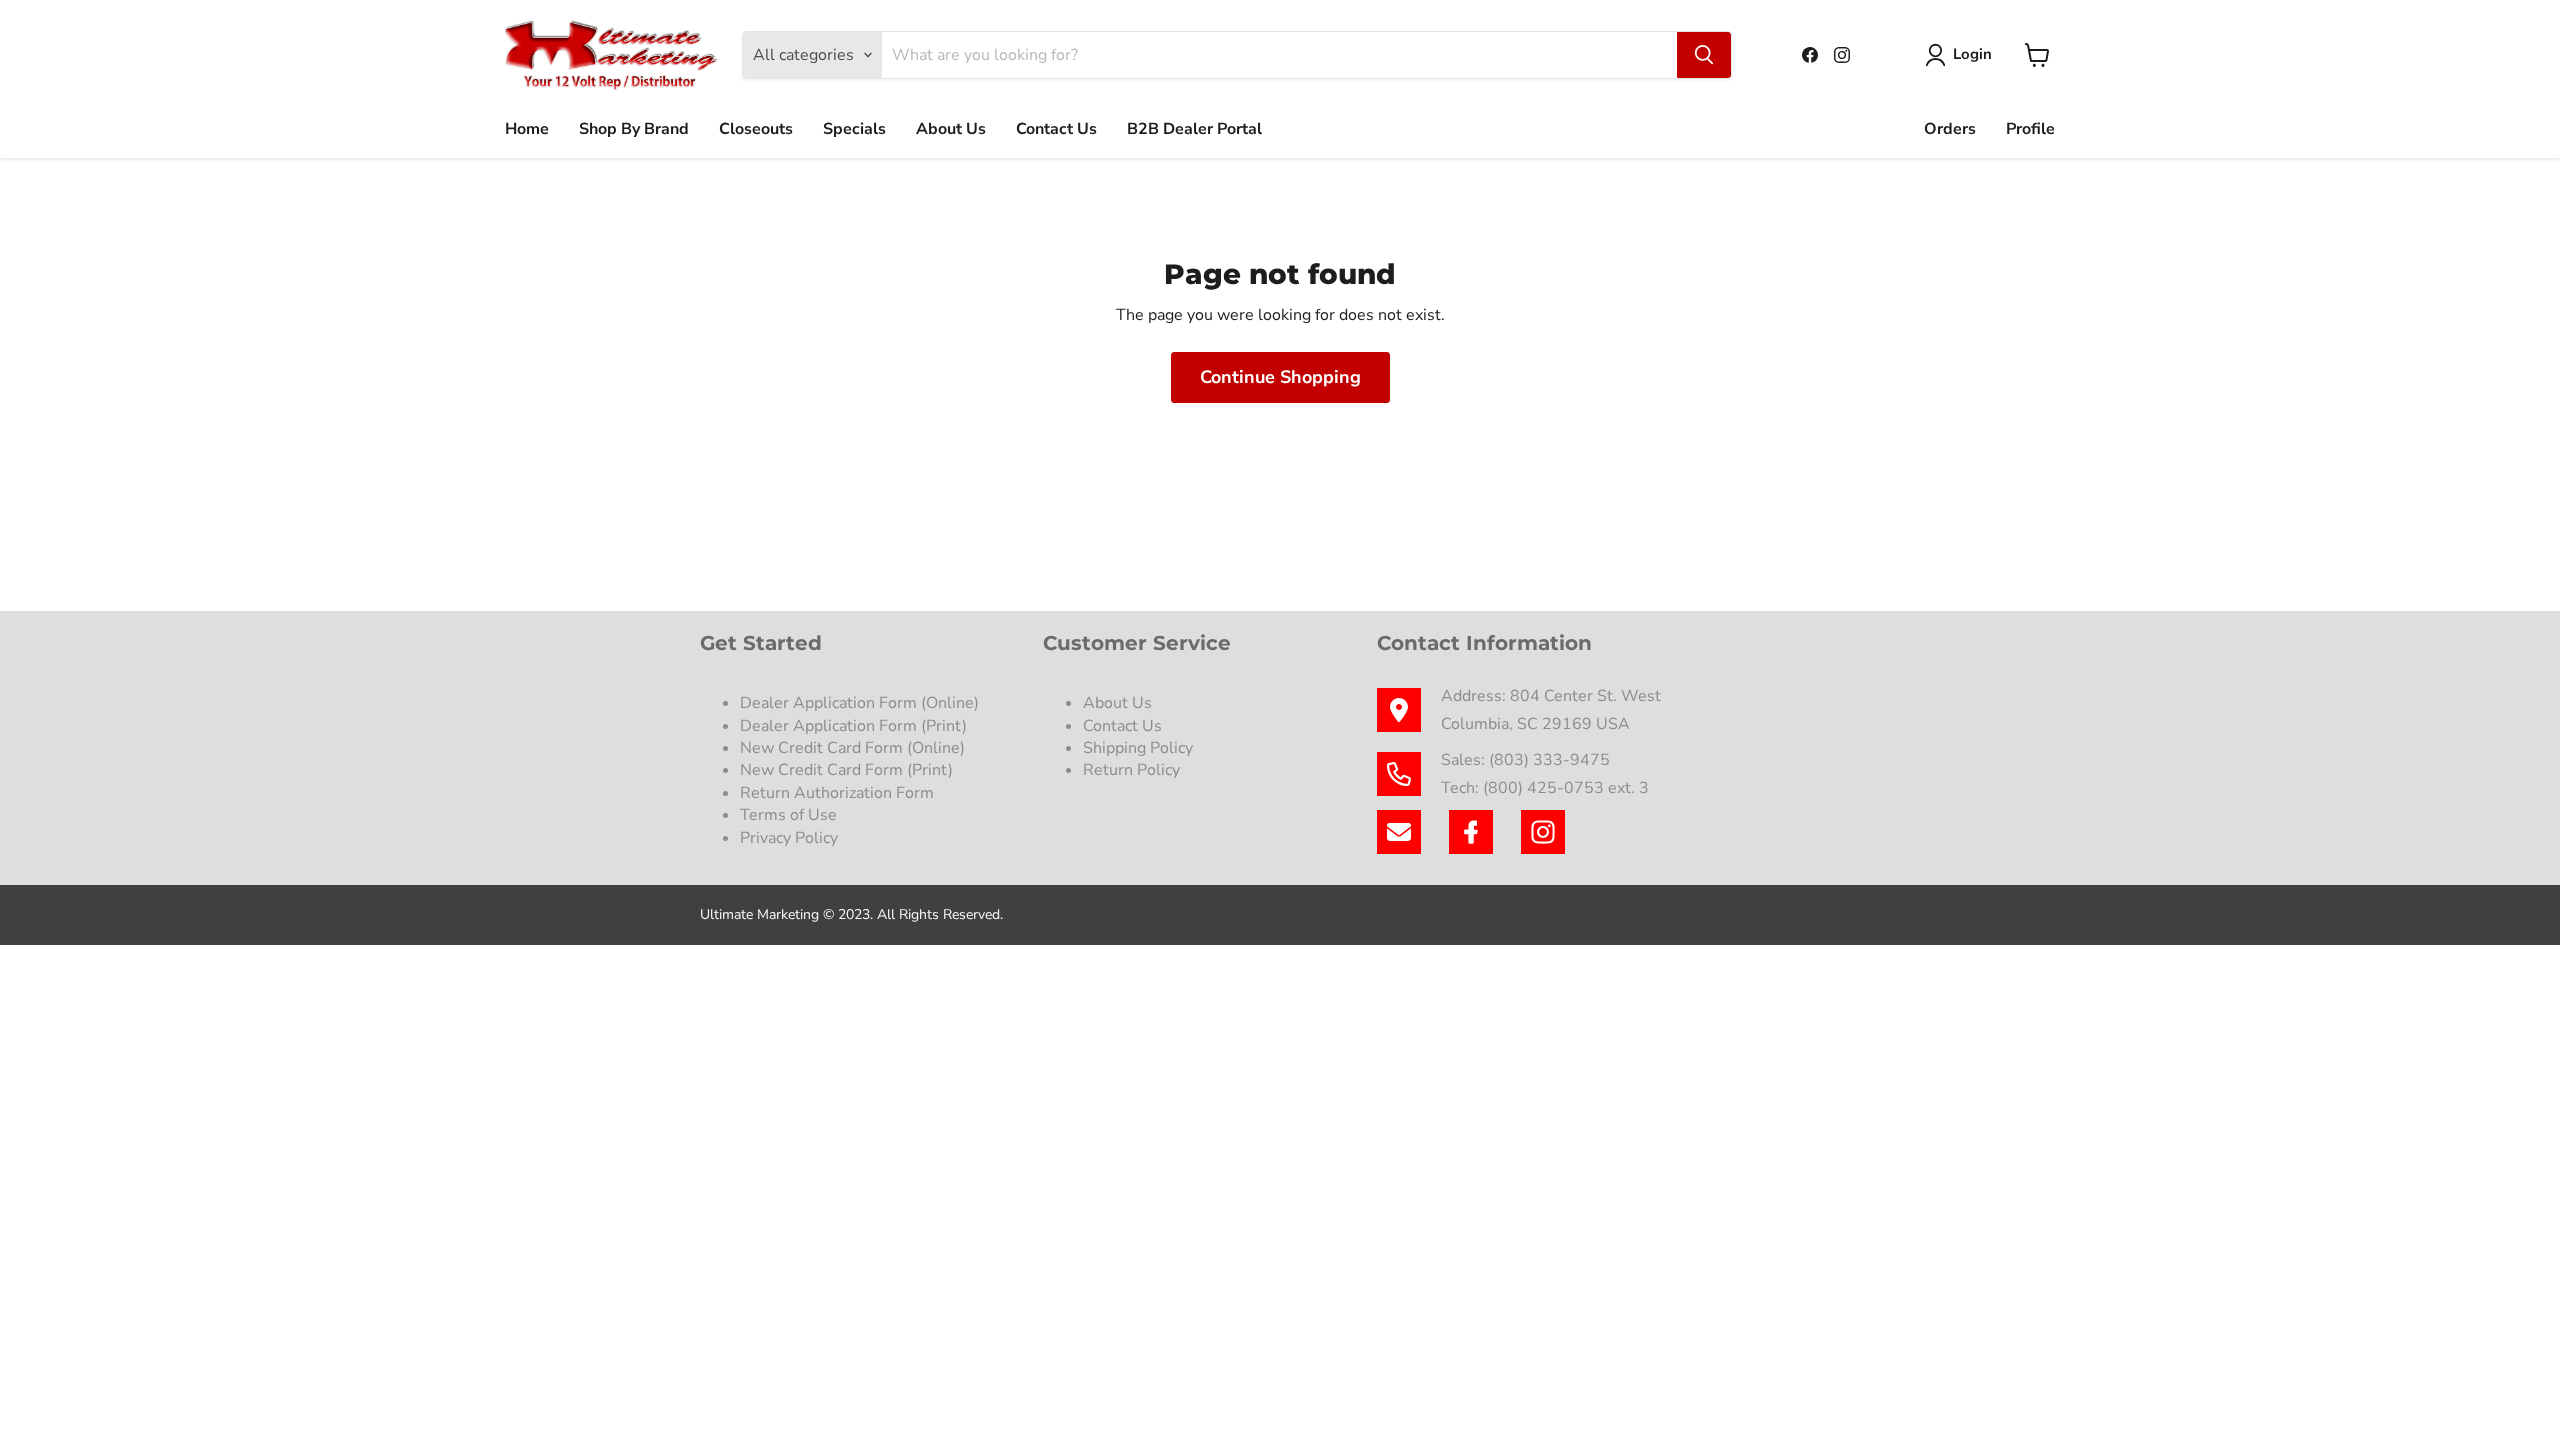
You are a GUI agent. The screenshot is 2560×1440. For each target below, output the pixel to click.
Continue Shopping (1280, 377)
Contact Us (1056, 129)
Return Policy (1131, 770)
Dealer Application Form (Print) (853, 726)
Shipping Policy (1138, 748)
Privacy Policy (791, 838)
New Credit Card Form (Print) (846, 770)
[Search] (1704, 55)
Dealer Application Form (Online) (859, 703)
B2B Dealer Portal (1194, 129)
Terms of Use (790, 815)
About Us (951, 129)
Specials (854, 129)
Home (527, 129)
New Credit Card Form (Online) (852, 748)
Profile (2030, 129)
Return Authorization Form (837, 793)
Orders (1950, 129)
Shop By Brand (634, 129)
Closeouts (756, 129)
